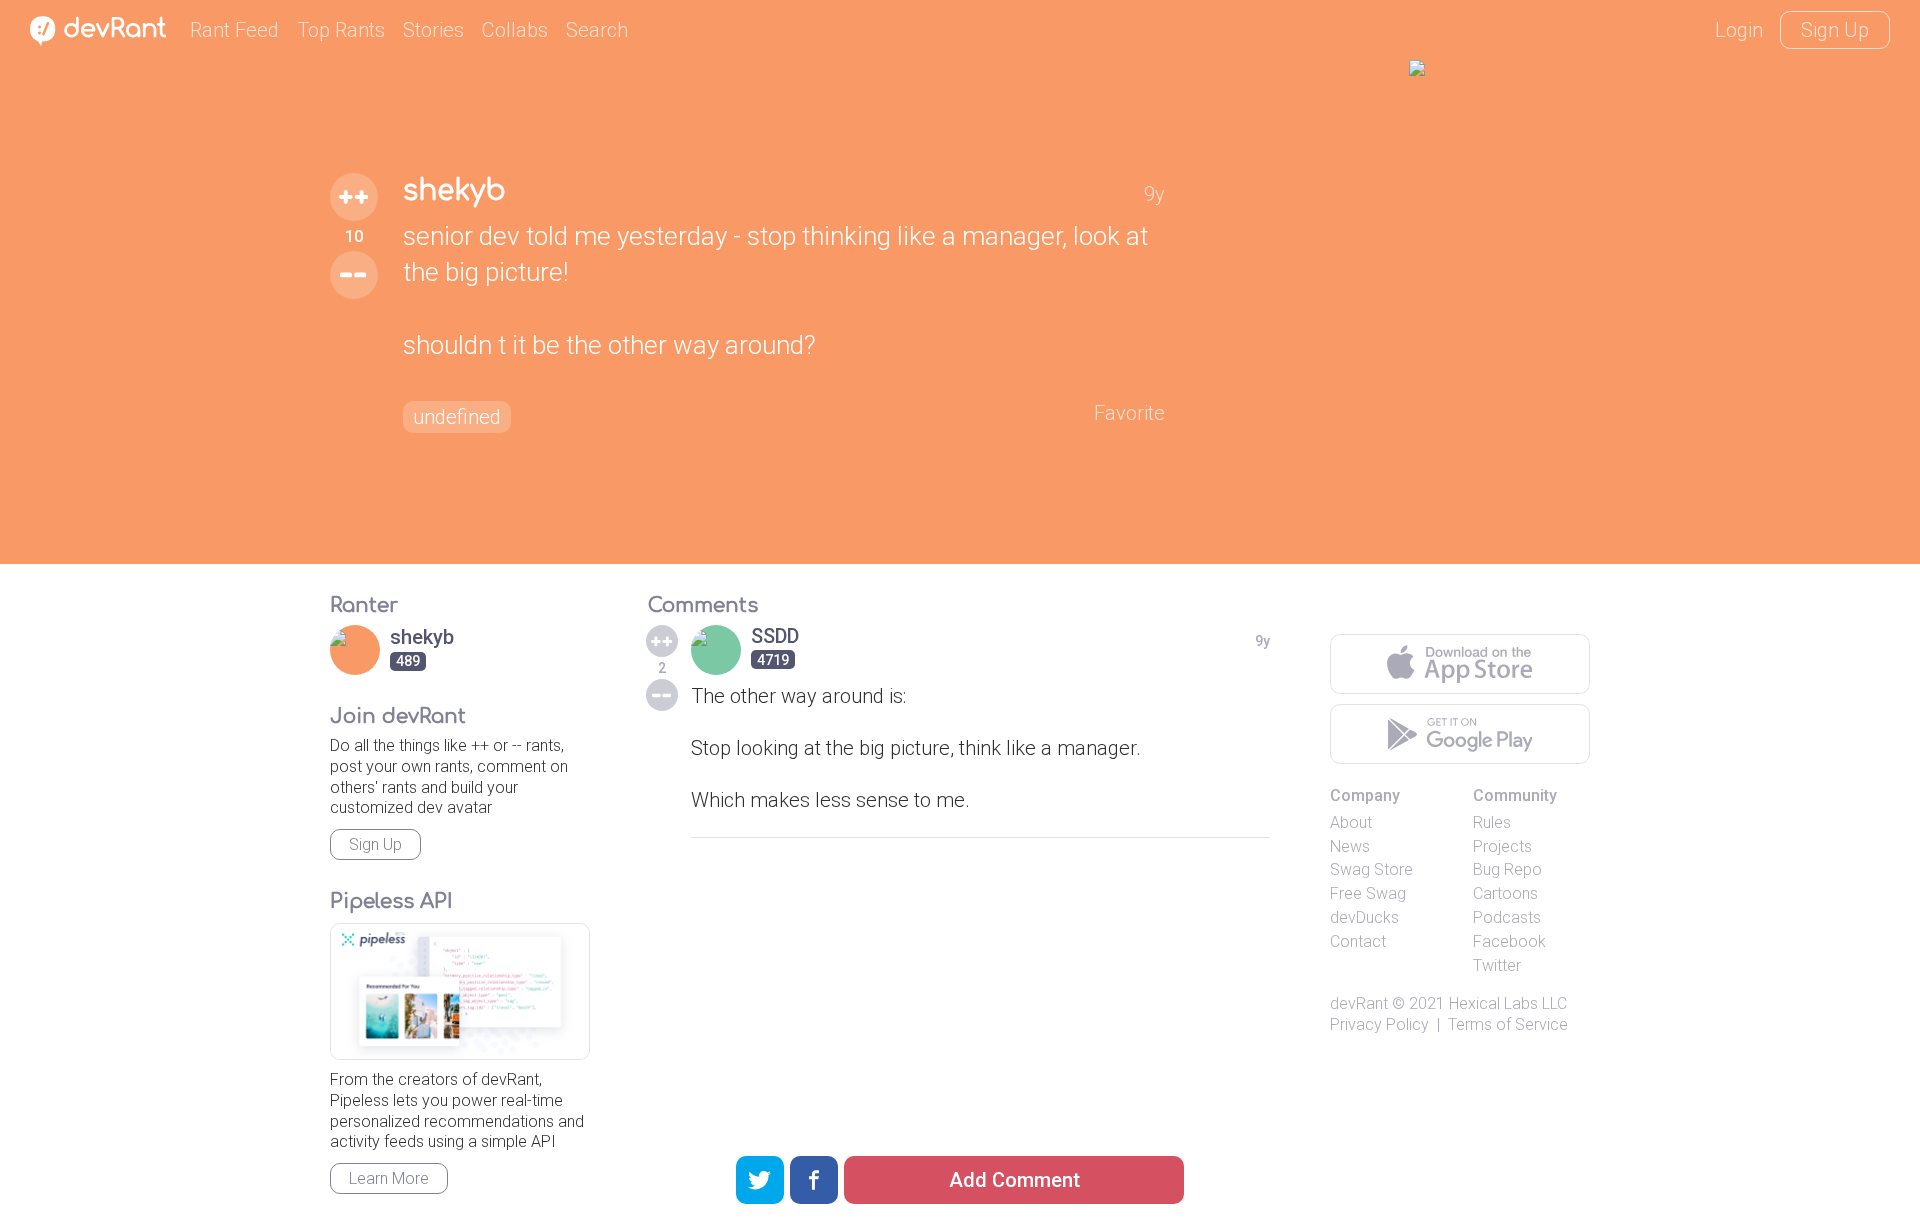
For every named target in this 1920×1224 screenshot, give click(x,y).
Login (1739, 30)
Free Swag (1368, 893)
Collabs (515, 30)
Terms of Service (1508, 1024)
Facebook (1509, 941)
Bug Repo (1507, 869)
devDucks (1364, 917)
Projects (1502, 846)
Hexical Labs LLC (1508, 1003)
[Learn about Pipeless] (460, 991)
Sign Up (1835, 30)
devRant (1359, 1003)
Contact (1358, 941)
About (1351, 822)
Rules (1492, 822)
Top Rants (341, 30)
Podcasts (1507, 917)
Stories (433, 30)
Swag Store (1371, 869)
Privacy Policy (1379, 1024)
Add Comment (1014, 1180)
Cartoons (1505, 893)
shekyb (454, 191)
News (1350, 846)
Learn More (389, 1178)
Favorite (1129, 413)
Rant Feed (234, 30)
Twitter (1497, 965)
